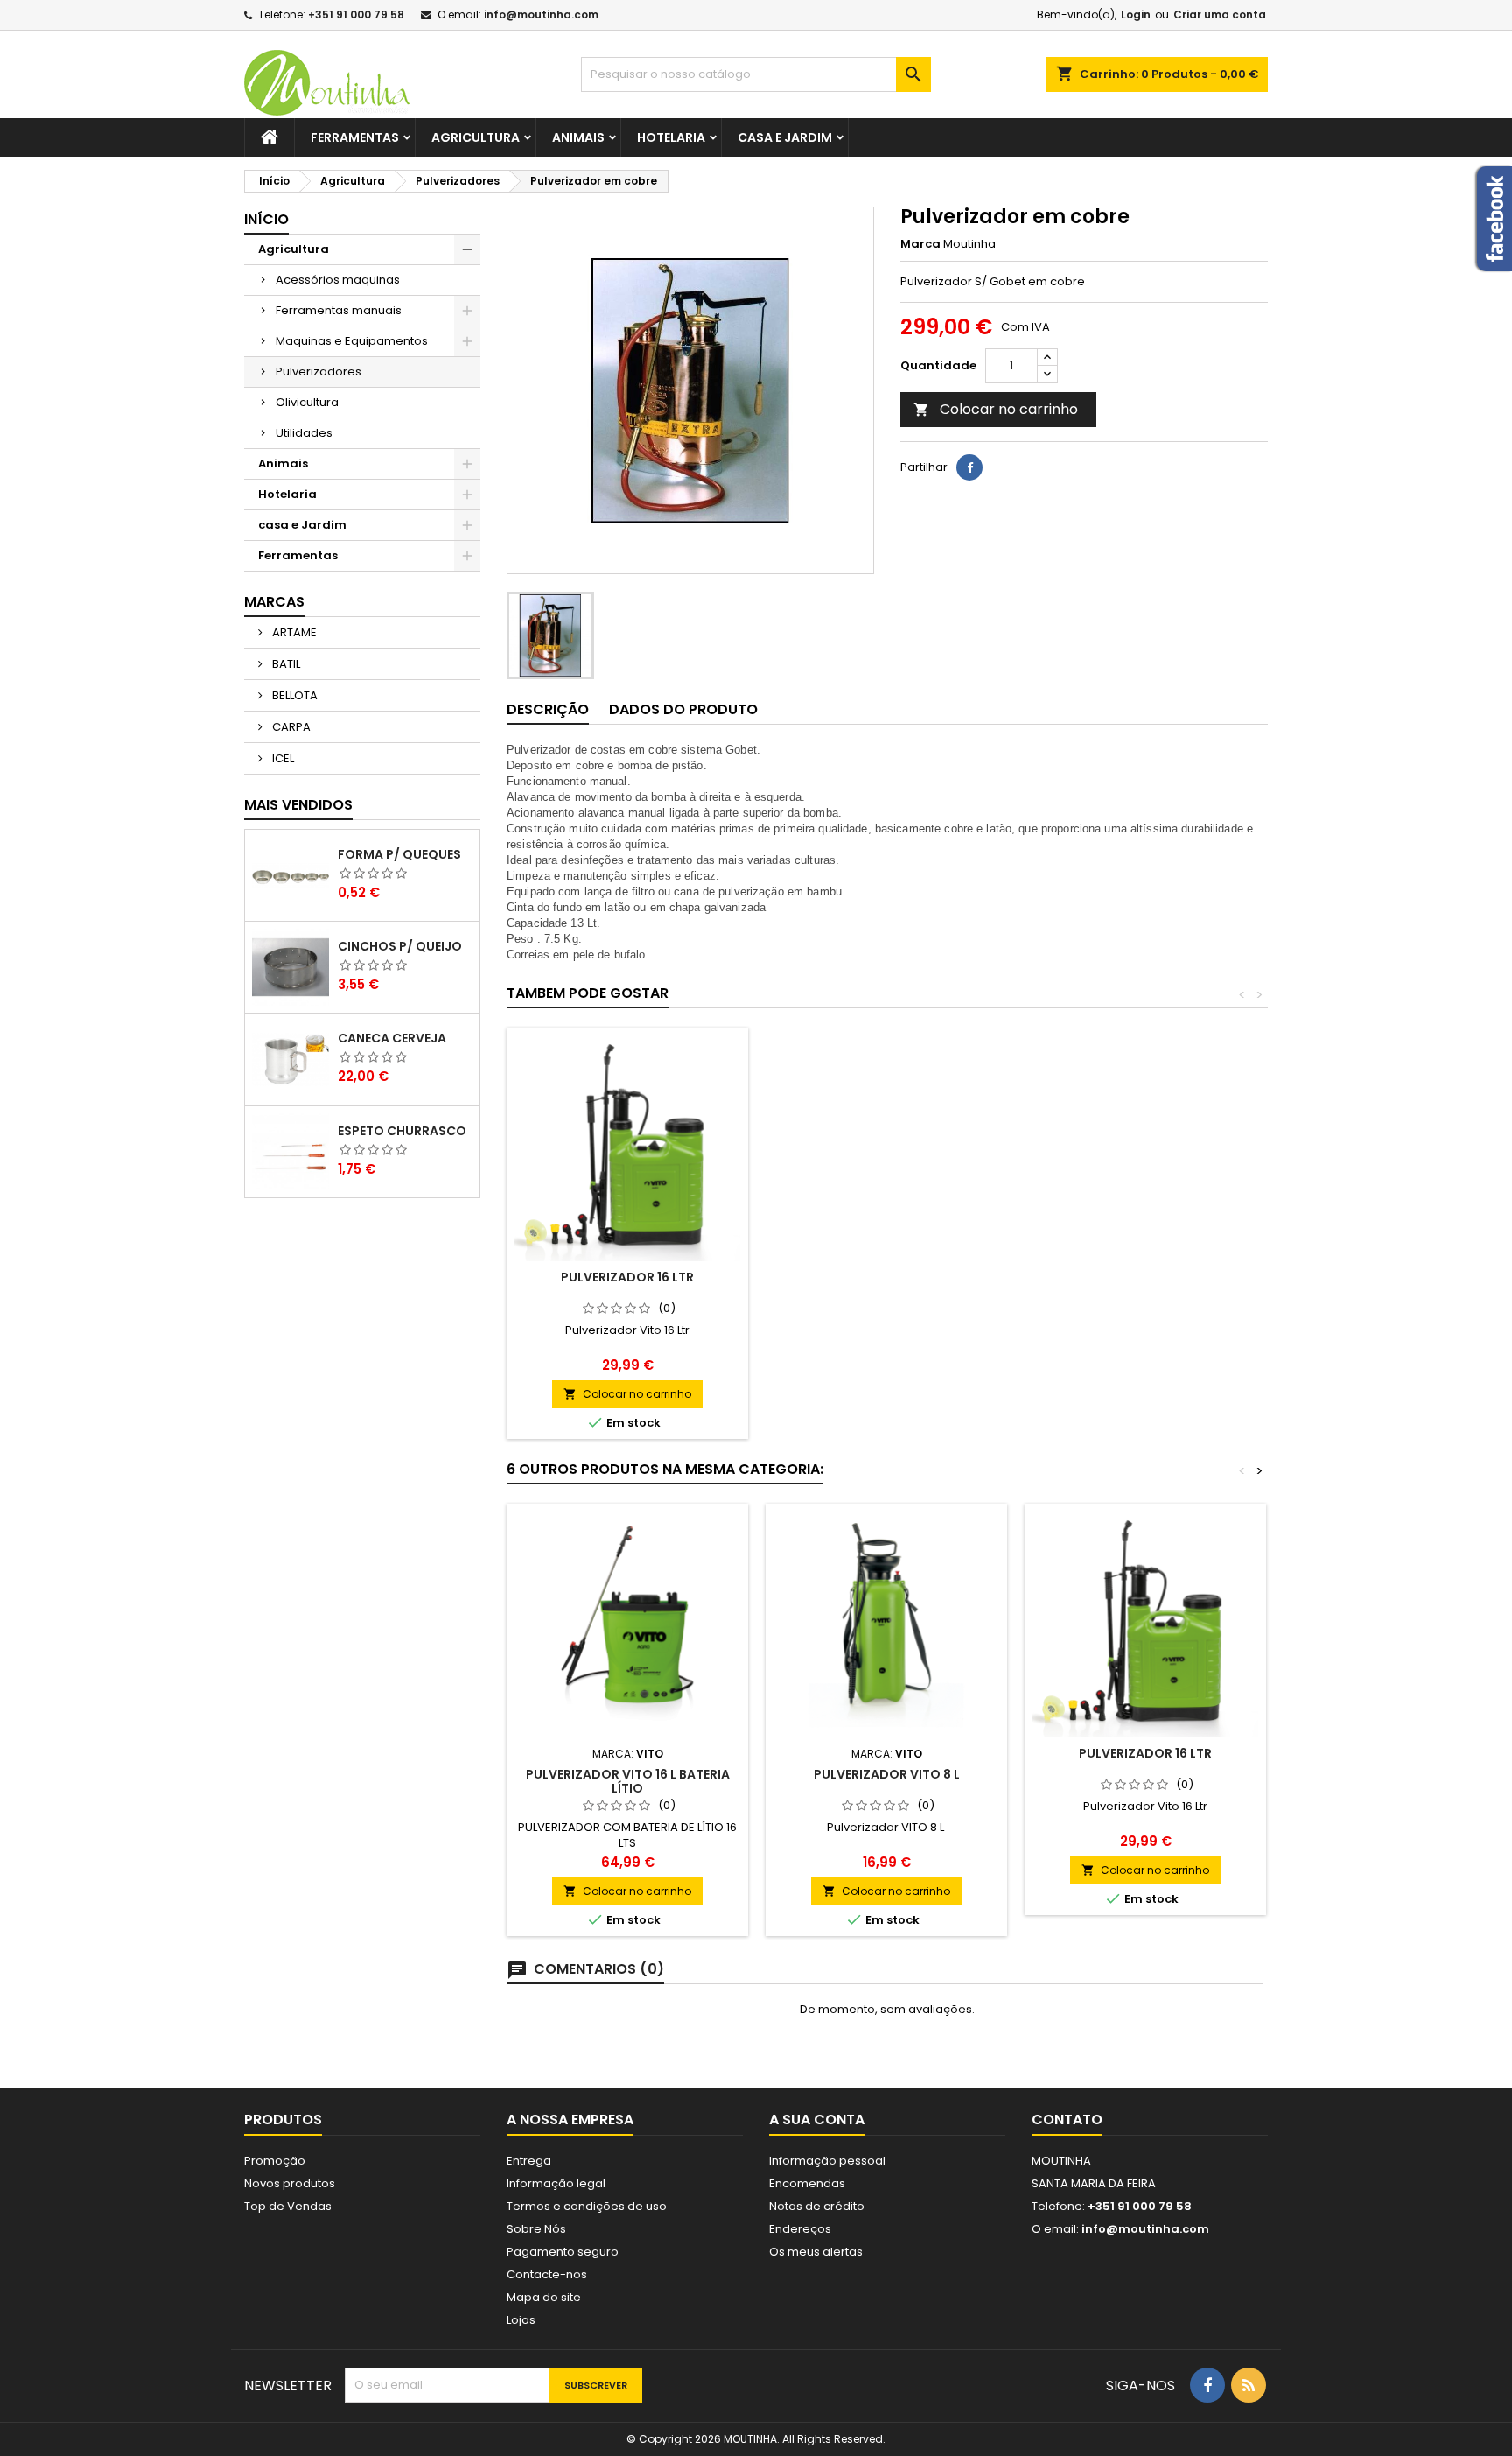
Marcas (274, 602)
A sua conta (817, 2119)
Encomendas (807, 2183)
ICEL (282, 758)
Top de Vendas (288, 2206)
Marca (920, 244)
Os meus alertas (816, 2252)
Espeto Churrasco (402, 1131)
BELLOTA (294, 695)
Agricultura (476, 137)
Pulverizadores (318, 372)
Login (1136, 14)
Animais (578, 137)
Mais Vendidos (298, 805)
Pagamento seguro (563, 2252)
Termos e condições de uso (587, 2206)
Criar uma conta (1220, 14)
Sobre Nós (536, 2229)
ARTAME (293, 632)
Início (266, 219)
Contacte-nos (547, 2274)
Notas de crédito (817, 2206)
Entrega (529, 2161)
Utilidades (304, 433)
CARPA (290, 727)
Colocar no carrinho (996, 409)
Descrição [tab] (548, 709)
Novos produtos (290, 2183)
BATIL (285, 664)
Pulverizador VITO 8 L (887, 1774)
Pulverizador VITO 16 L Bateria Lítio (628, 1781)
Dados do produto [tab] (683, 709)
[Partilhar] (969, 467)
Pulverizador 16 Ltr (627, 1277)
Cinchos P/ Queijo (400, 946)
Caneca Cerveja (392, 1038)
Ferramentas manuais (339, 310)
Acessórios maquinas (338, 280)
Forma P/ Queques (399, 854)
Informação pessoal (827, 2161)
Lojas (521, 2320)
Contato (1067, 2119)
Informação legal (556, 2183)
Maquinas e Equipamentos (352, 341)
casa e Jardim (785, 137)
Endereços (800, 2229)
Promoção (275, 2161)
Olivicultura (307, 402)
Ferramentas (355, 137)
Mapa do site (544, 2297)
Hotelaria (671, 137)
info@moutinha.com (541, 14)
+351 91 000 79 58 (356, 14)
